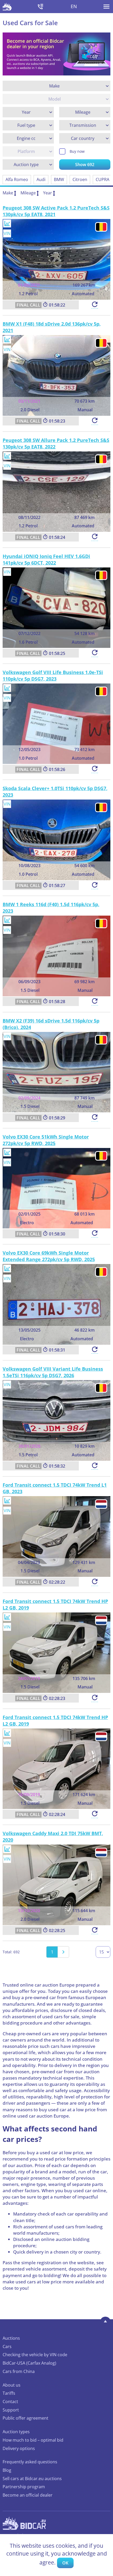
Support (11, 2410)
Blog (7, 2470)
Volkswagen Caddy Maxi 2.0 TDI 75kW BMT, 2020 (53, 1837)
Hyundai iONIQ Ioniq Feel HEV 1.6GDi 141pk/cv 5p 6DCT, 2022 (46, 559)
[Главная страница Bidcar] (7, 7)
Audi (41, 179)
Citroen (80, 179)
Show (85, 165)
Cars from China (19, 2371)
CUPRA (102, 179)
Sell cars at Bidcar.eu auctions (32, 2479)
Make (8, 193)
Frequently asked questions (30, 2462)
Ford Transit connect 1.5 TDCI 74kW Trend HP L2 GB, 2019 (55, 1604)
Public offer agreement (25, 2418)
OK (65, 2563)
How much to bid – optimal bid (33, 2440)
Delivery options (19, 2448)
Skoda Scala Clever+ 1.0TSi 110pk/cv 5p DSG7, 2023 (55, 792)
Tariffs (9, 2393)
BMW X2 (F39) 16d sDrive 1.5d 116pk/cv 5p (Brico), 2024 (51, 1024)
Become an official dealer (28, 2495)
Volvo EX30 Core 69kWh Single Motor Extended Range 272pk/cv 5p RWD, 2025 (49, 1256)
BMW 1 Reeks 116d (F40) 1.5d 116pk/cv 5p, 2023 (51, 908)
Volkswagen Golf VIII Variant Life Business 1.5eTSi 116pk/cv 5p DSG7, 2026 (53, 1372)
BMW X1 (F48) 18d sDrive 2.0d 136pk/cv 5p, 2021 (52, 327)
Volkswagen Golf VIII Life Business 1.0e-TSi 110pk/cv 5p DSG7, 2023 (53, 676)
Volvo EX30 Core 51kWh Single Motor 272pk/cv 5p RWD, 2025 (46, 1140)
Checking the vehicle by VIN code (35, 2355)
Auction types (16, 2432)
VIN (7, 233)
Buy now (77, 151)
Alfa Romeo (17, 179)
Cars (7, 2347)
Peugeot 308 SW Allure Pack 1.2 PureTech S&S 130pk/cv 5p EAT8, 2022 (56, 443)
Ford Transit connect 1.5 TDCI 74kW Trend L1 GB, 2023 (55, 1488)
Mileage (28, 193)
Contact (10, 2402)
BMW (59, 179)
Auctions (11, 2338)
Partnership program (24, 2487)
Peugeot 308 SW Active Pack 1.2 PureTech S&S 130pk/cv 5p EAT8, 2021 (56, 211)
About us (12, 2385)
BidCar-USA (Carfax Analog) (29, 2363)
